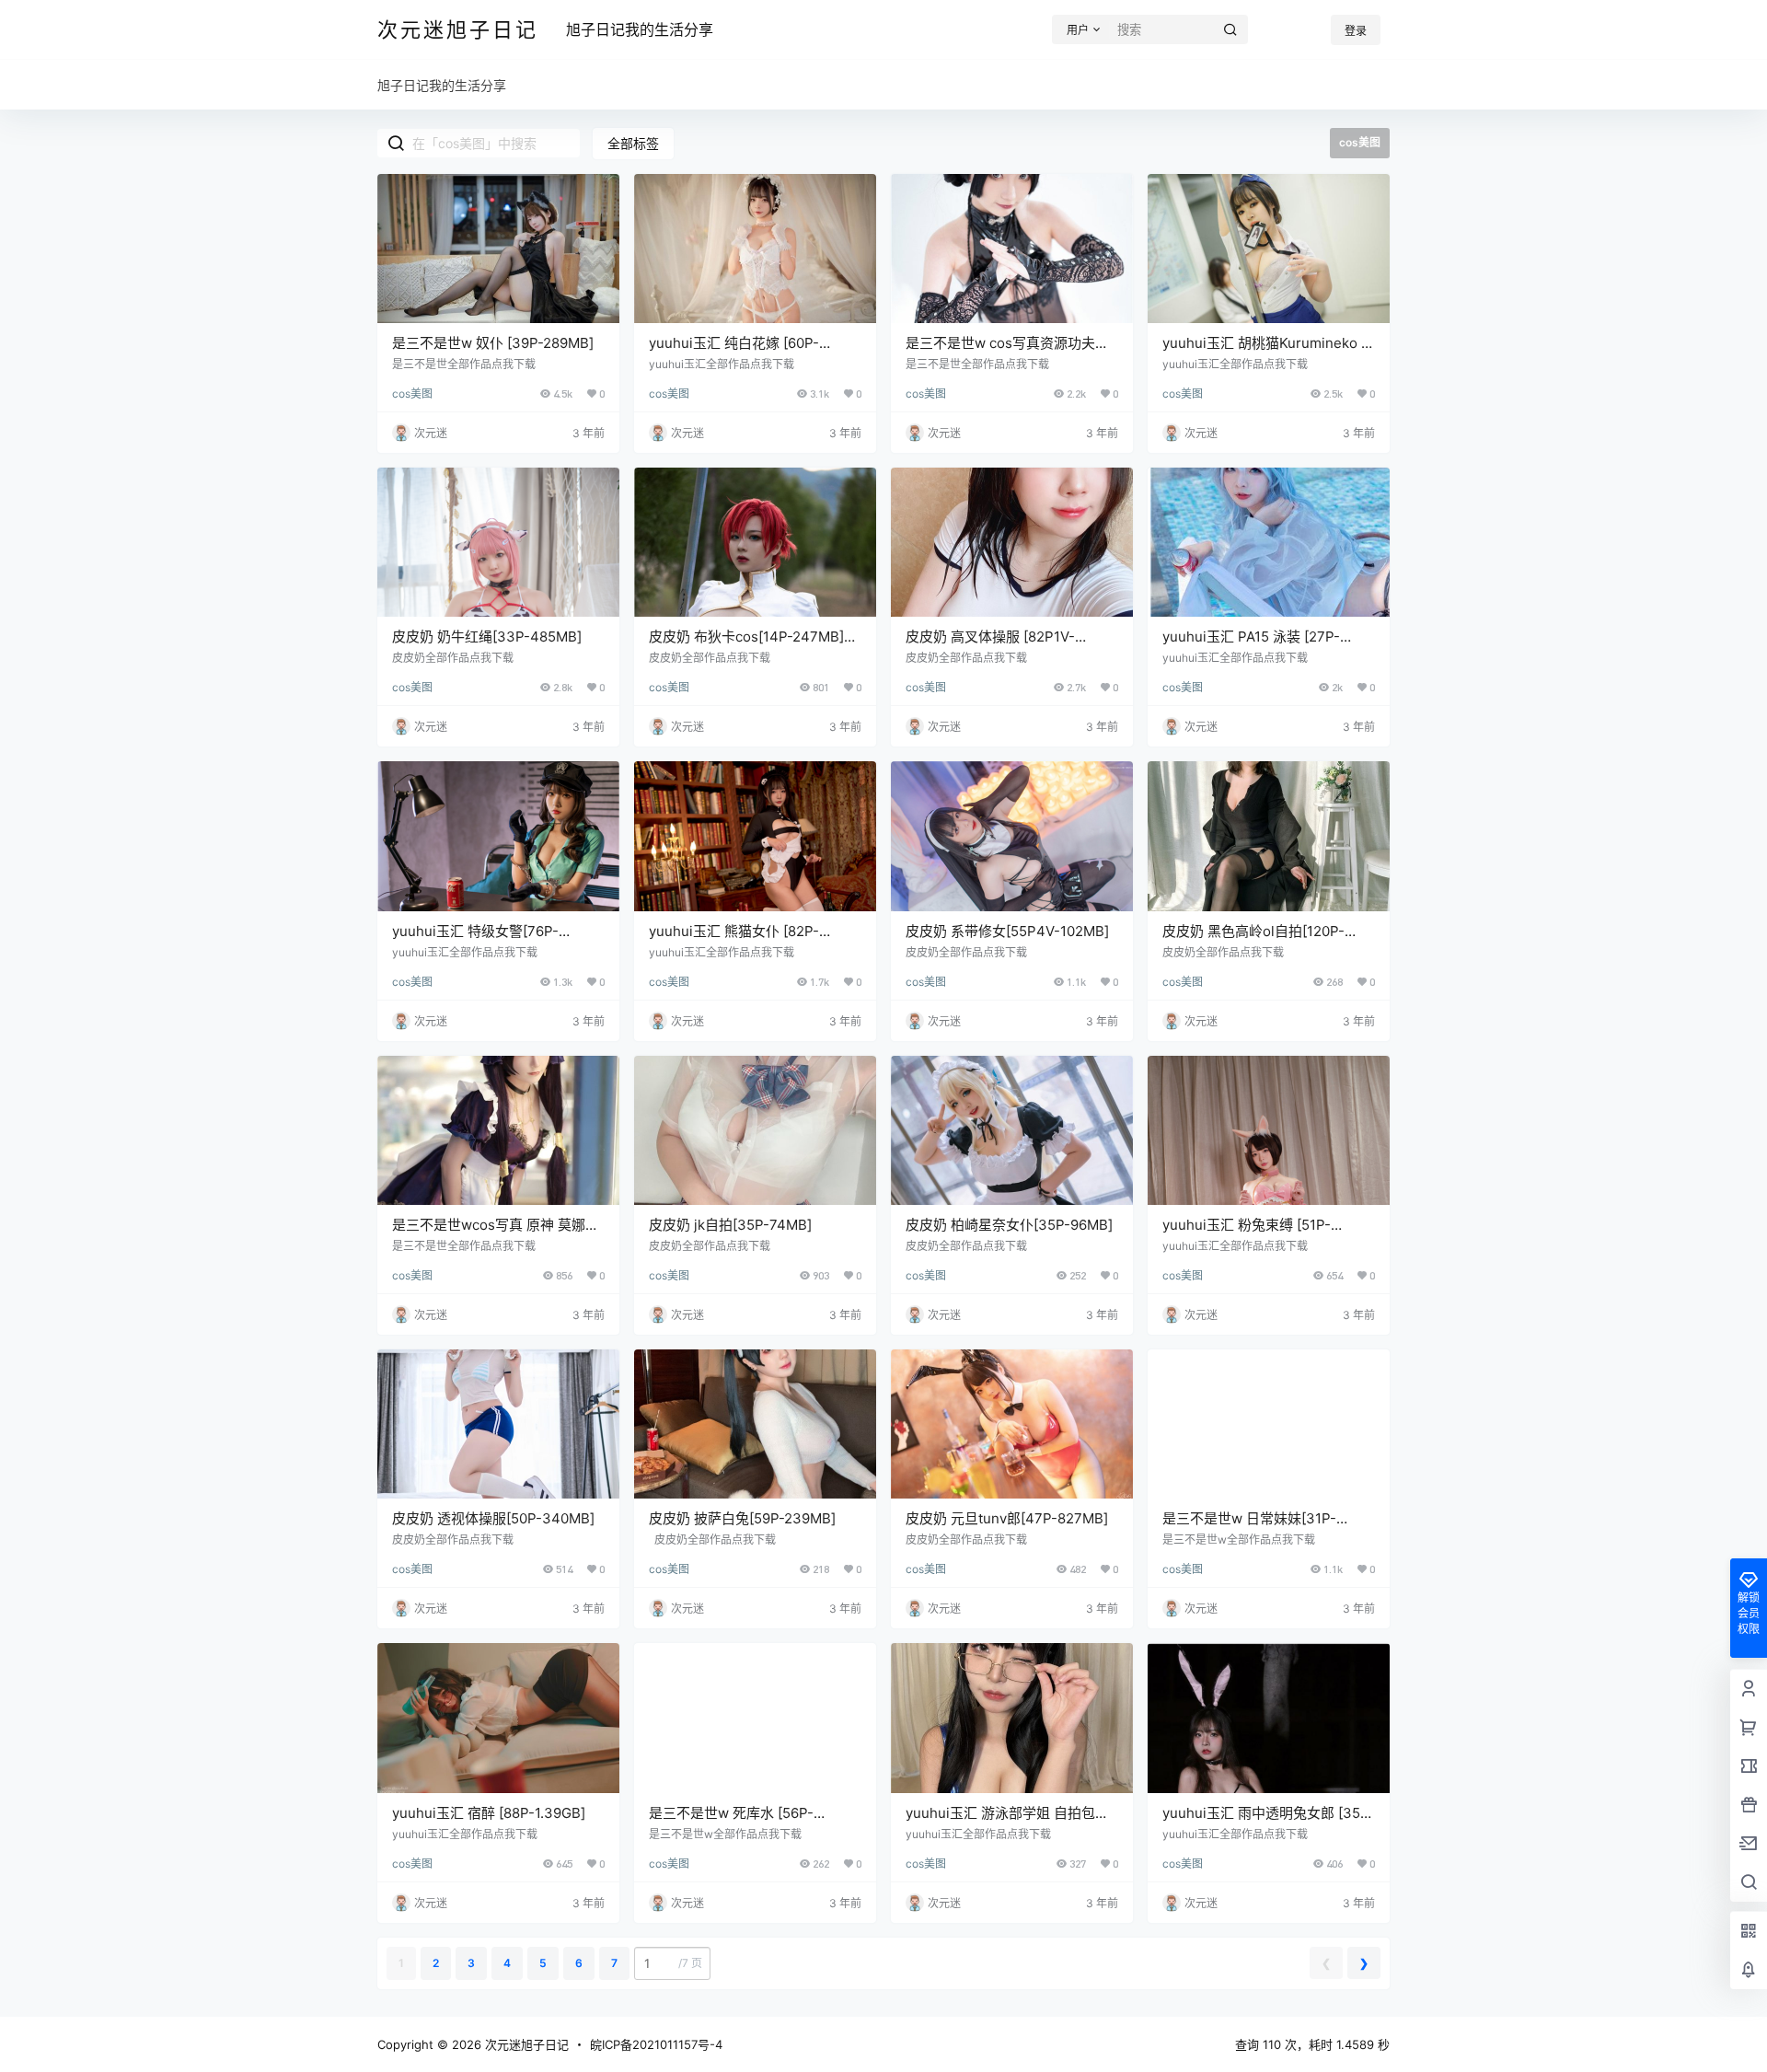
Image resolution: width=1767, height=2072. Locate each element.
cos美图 (412, 394)
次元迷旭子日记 (525, 2044)
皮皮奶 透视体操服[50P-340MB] (493, 1518)
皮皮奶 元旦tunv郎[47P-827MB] (1007, 1518)
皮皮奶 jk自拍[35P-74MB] (730, 1225)
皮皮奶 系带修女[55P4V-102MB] (1007, 931)
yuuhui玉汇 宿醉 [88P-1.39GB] (489, 1813)
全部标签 (633, 143)
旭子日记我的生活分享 (640, 29)
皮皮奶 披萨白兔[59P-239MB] (742, 1518)
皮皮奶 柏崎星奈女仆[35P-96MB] (1009, 1225)
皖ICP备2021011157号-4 (656, 2044)
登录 (1356, 31)
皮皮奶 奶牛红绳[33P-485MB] (487, 637)
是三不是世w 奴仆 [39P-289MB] (493, 343)
